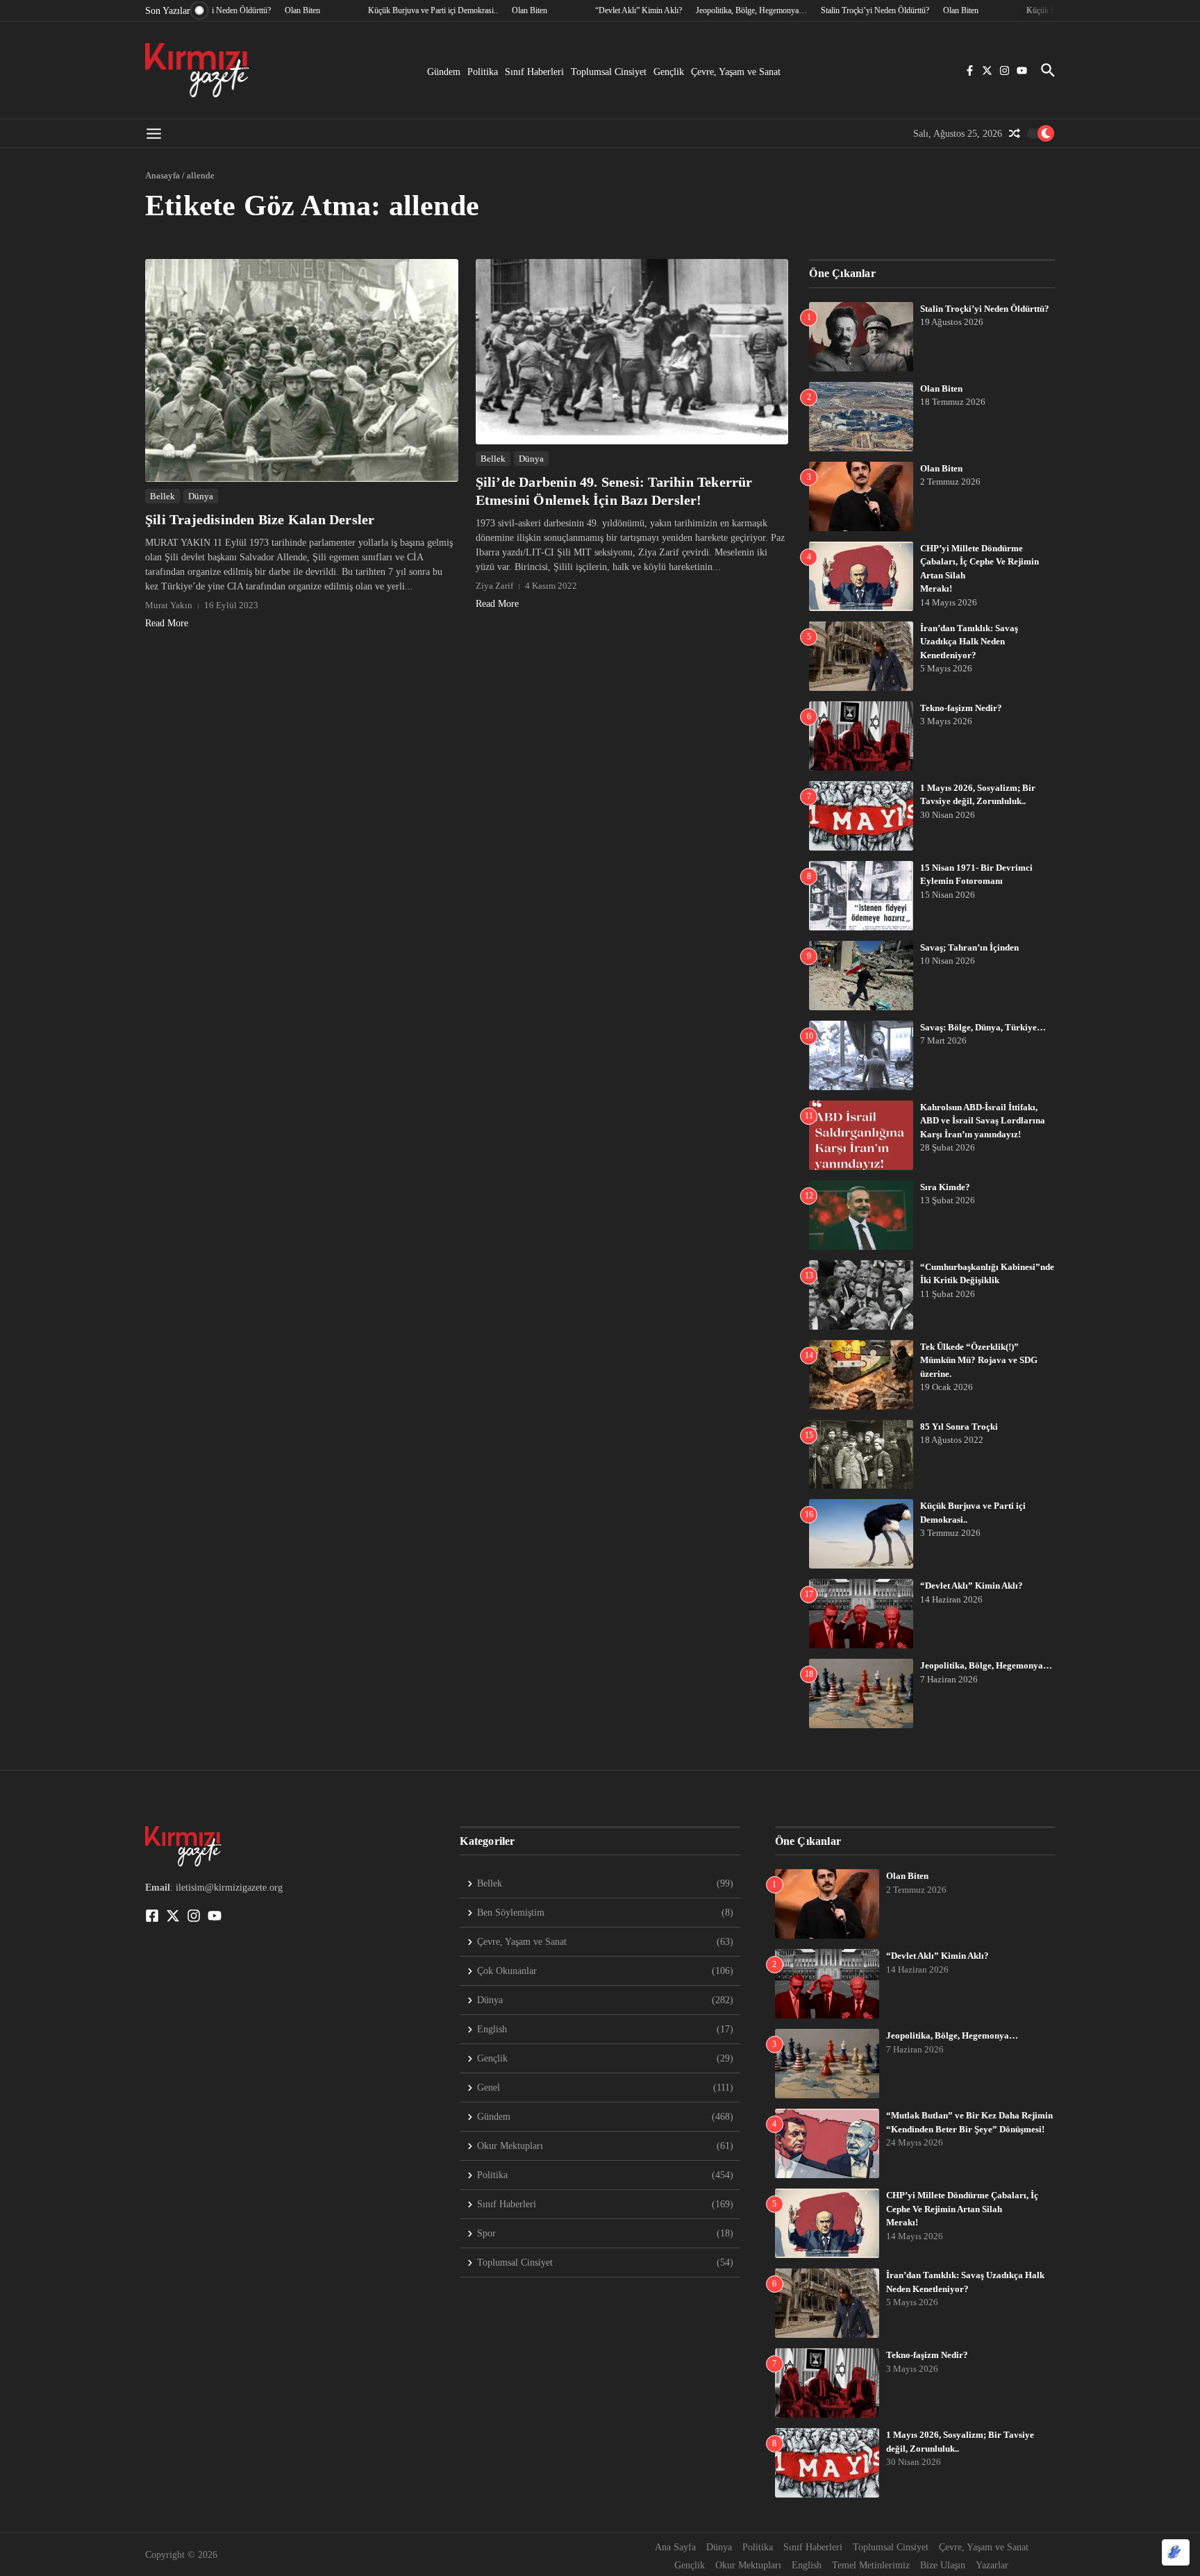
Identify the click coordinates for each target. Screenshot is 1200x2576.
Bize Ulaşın (943, 2565)
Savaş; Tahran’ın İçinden (969, 947)
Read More (167, 623)
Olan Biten (941, 388)
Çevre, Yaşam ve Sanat (736, 72)
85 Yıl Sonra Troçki (959, 1427)
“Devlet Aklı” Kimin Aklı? (972, 1586)
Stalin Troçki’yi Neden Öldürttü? (985, 309)
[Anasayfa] (197, 70)
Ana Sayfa (675, 2547)
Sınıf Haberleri (534, 72)
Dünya (201, 496)
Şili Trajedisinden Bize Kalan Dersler (260, 519)
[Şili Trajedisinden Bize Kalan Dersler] (302, 370)
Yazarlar (992, 2565)
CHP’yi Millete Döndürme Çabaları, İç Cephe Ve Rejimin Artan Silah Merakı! (962, 2209)
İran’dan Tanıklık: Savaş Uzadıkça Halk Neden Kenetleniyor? (969, 642)
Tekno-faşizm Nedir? (961, 708)
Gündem (444, 72)
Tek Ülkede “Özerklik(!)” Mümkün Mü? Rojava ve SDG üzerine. (979, 1360)
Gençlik (669, 72)
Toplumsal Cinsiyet (609, 72)
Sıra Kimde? (945, 1187)
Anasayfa (162, 175)
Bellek (162, 496)
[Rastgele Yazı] (1015, 133)
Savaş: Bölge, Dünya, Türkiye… (983, 1027)
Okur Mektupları (748, 2565)
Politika (483, 72)
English (807, 2565)
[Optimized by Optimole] (1176, 2552)
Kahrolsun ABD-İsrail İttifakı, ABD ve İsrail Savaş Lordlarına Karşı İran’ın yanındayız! (983, 1121)
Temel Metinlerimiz (871, 2565)
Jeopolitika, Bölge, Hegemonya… (986, 1665)
